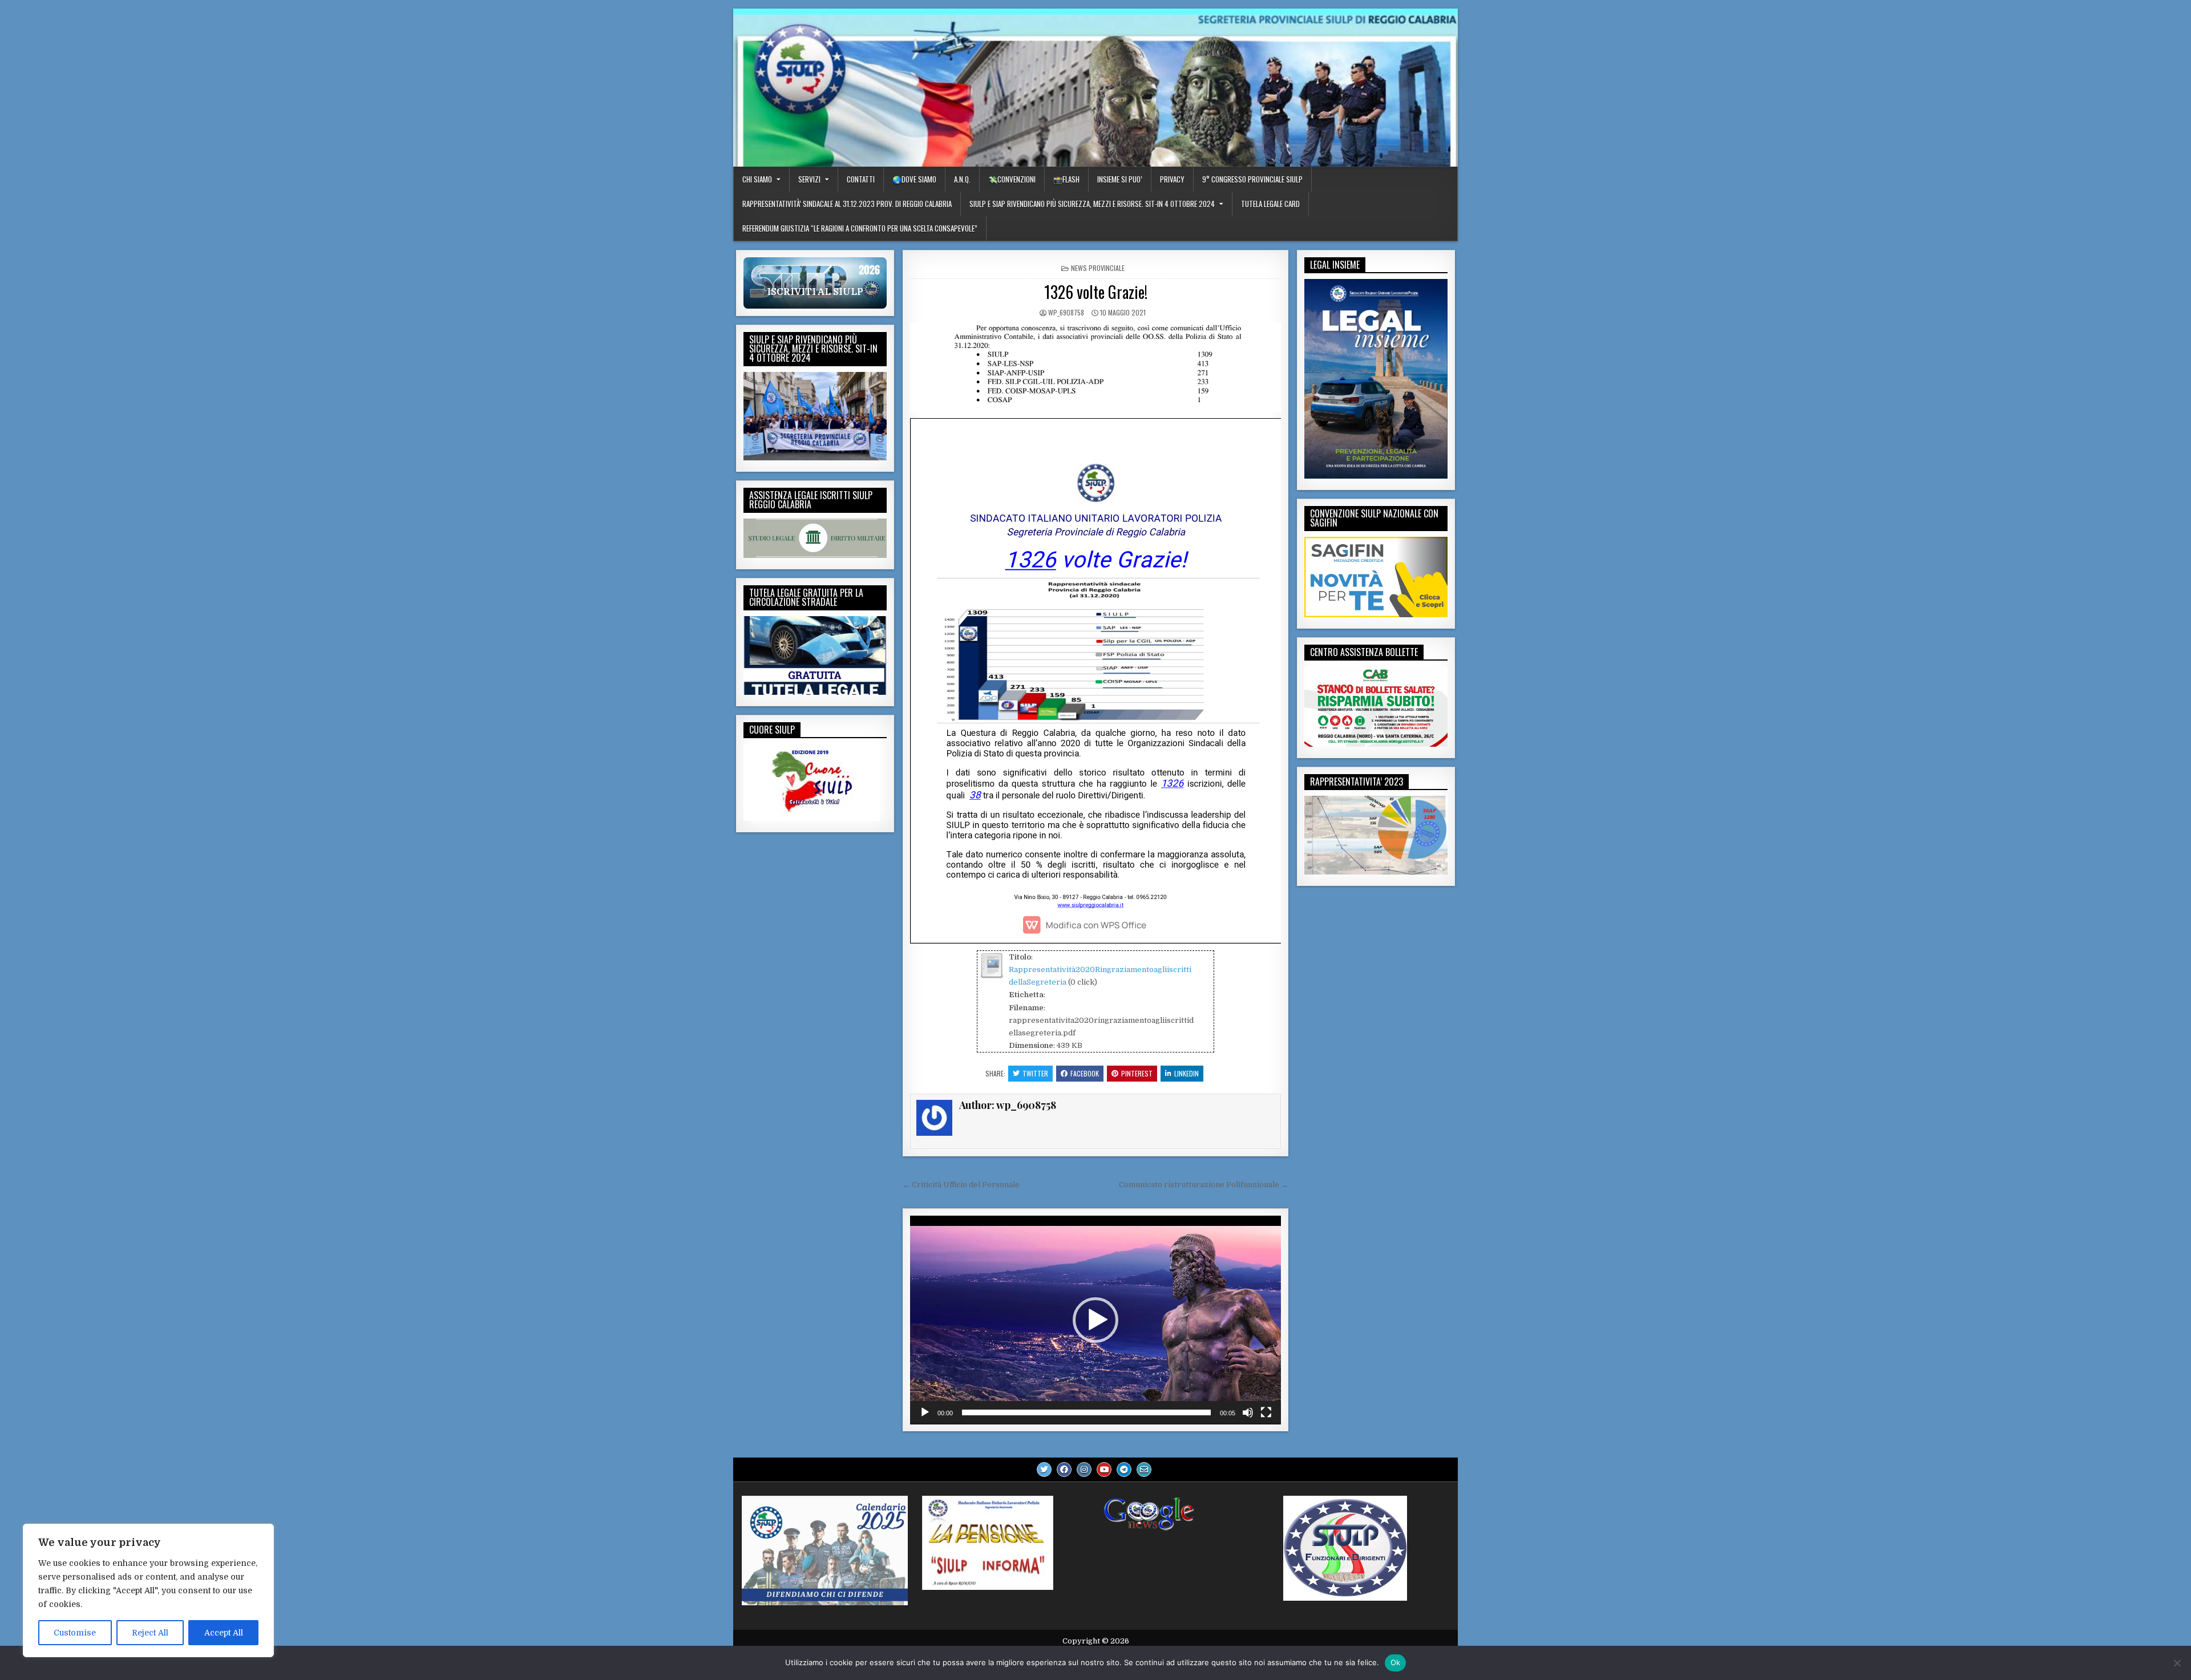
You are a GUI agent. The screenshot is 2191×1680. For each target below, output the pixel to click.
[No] (2177, 1663)
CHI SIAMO (757, 179)
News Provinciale (1098, 268)
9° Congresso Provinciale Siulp (1252, 179)
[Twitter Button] (1044, 1470)
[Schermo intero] (1266, 1412)
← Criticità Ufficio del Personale (961, 1185)
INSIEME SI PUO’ (1120, 179)
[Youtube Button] (1104, 1470)
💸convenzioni (1012, 179)
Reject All (150, 1633)
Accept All (224, 1633)
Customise (75, 1633)
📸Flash (1066, 179)
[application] (1095, 1320)
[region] (148, 1590)
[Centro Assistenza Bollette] (1376, 744)
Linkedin (1187, 1073)
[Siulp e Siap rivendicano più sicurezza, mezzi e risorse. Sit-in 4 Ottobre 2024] (815, 458)
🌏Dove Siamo (914, 179)
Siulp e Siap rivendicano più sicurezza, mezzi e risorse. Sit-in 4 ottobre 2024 (1092, 204)
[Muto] (1248, 1412)
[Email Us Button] (1144, 1470)
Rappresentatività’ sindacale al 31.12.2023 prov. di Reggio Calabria (847, 204)
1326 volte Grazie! (1096, 292)
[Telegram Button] (1124, 1470)
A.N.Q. (962, 179)
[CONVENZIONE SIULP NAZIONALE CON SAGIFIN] (1376, 615)
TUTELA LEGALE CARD (1270, 204)
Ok (1396, 1662)
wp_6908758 (1066, 312)
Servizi (809, 179)
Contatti (861, 179)
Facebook (1085, 1073)
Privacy (1172, 179)
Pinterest (1137, 1073)
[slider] (1086, 1412)
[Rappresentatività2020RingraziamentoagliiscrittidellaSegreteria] (991, 976)
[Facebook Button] (1064, 1470)
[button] (1095, 1320)
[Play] (925, 1412)
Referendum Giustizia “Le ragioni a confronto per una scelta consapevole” (860, 228)
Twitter (1035, 1073)
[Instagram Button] (1084, 1470)
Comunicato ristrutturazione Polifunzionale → (1204, 1185)
